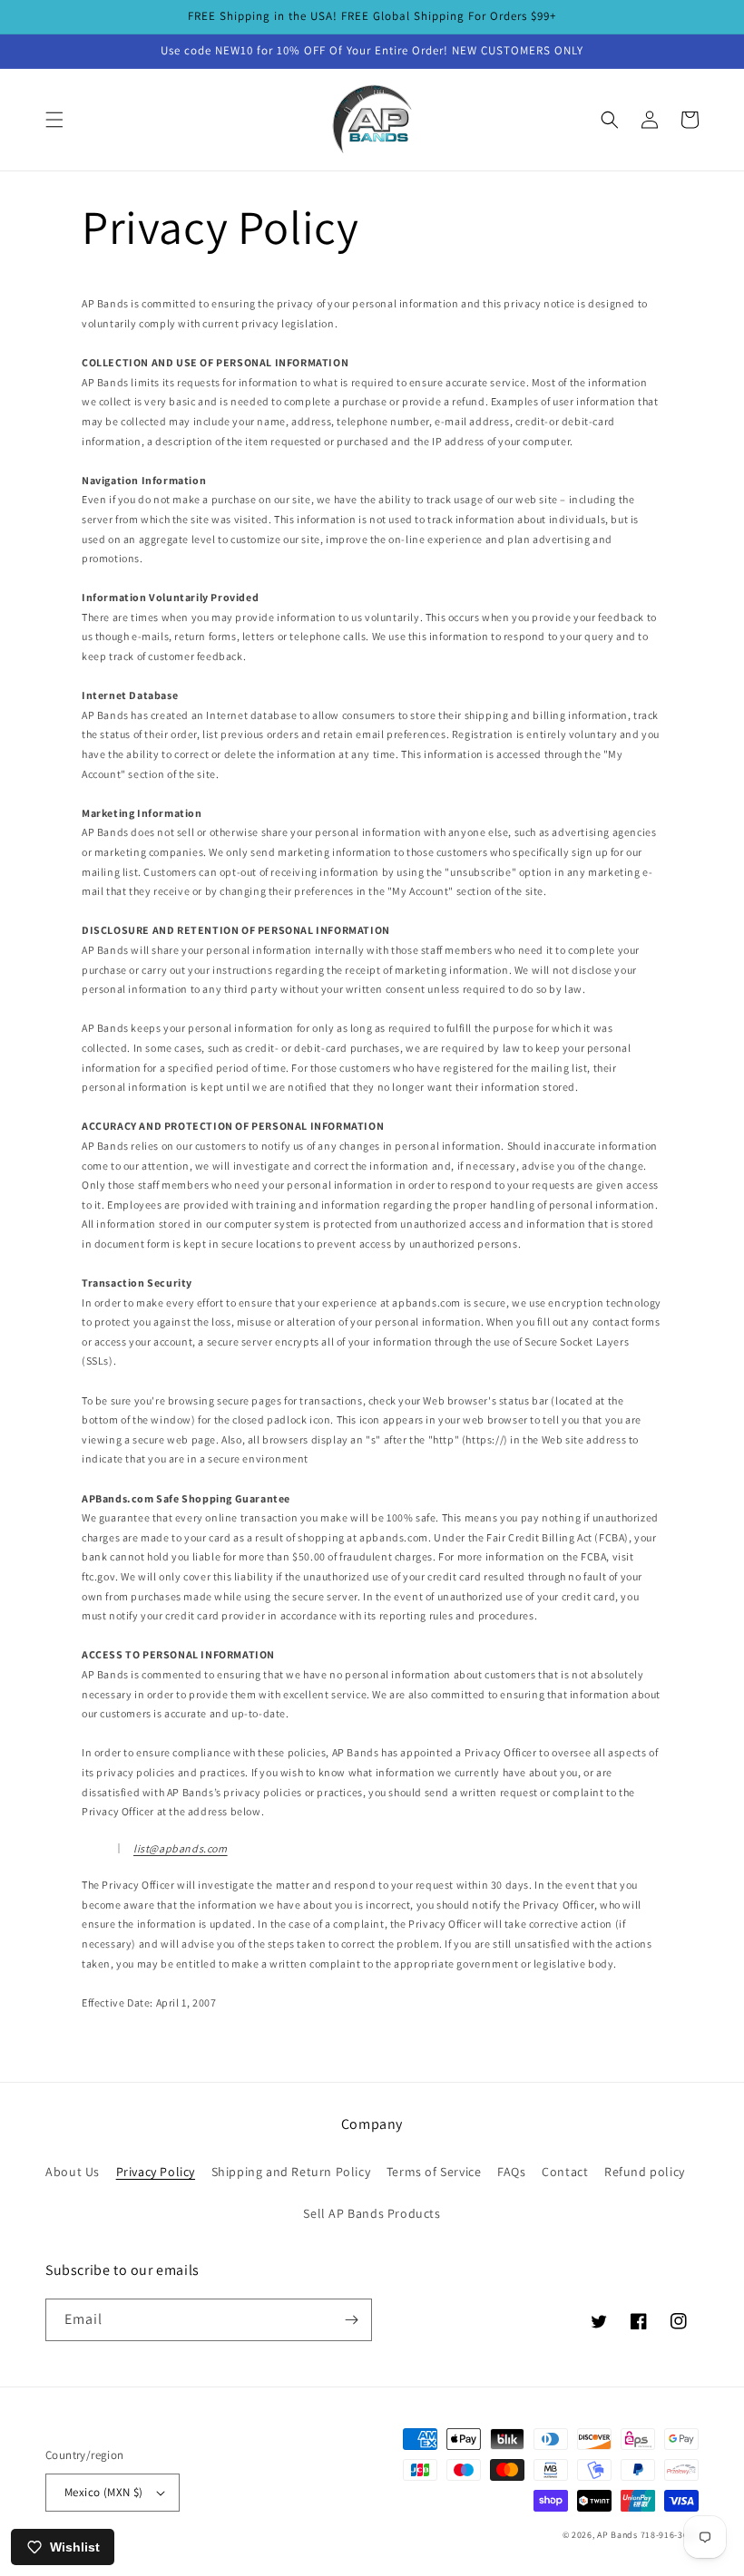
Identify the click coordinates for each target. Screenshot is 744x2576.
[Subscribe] (351, 2320)
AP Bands (617, 2535)
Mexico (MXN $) (104, 2492)
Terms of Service (434, 2172)
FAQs (511, 2172)
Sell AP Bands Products (372, 2213)
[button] (54, 120)
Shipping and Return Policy (291, 2172)
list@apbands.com (181, 1848)
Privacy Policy (156, 2172)
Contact (565, 2172)
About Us (73, 2172)
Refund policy (645, 2172)
